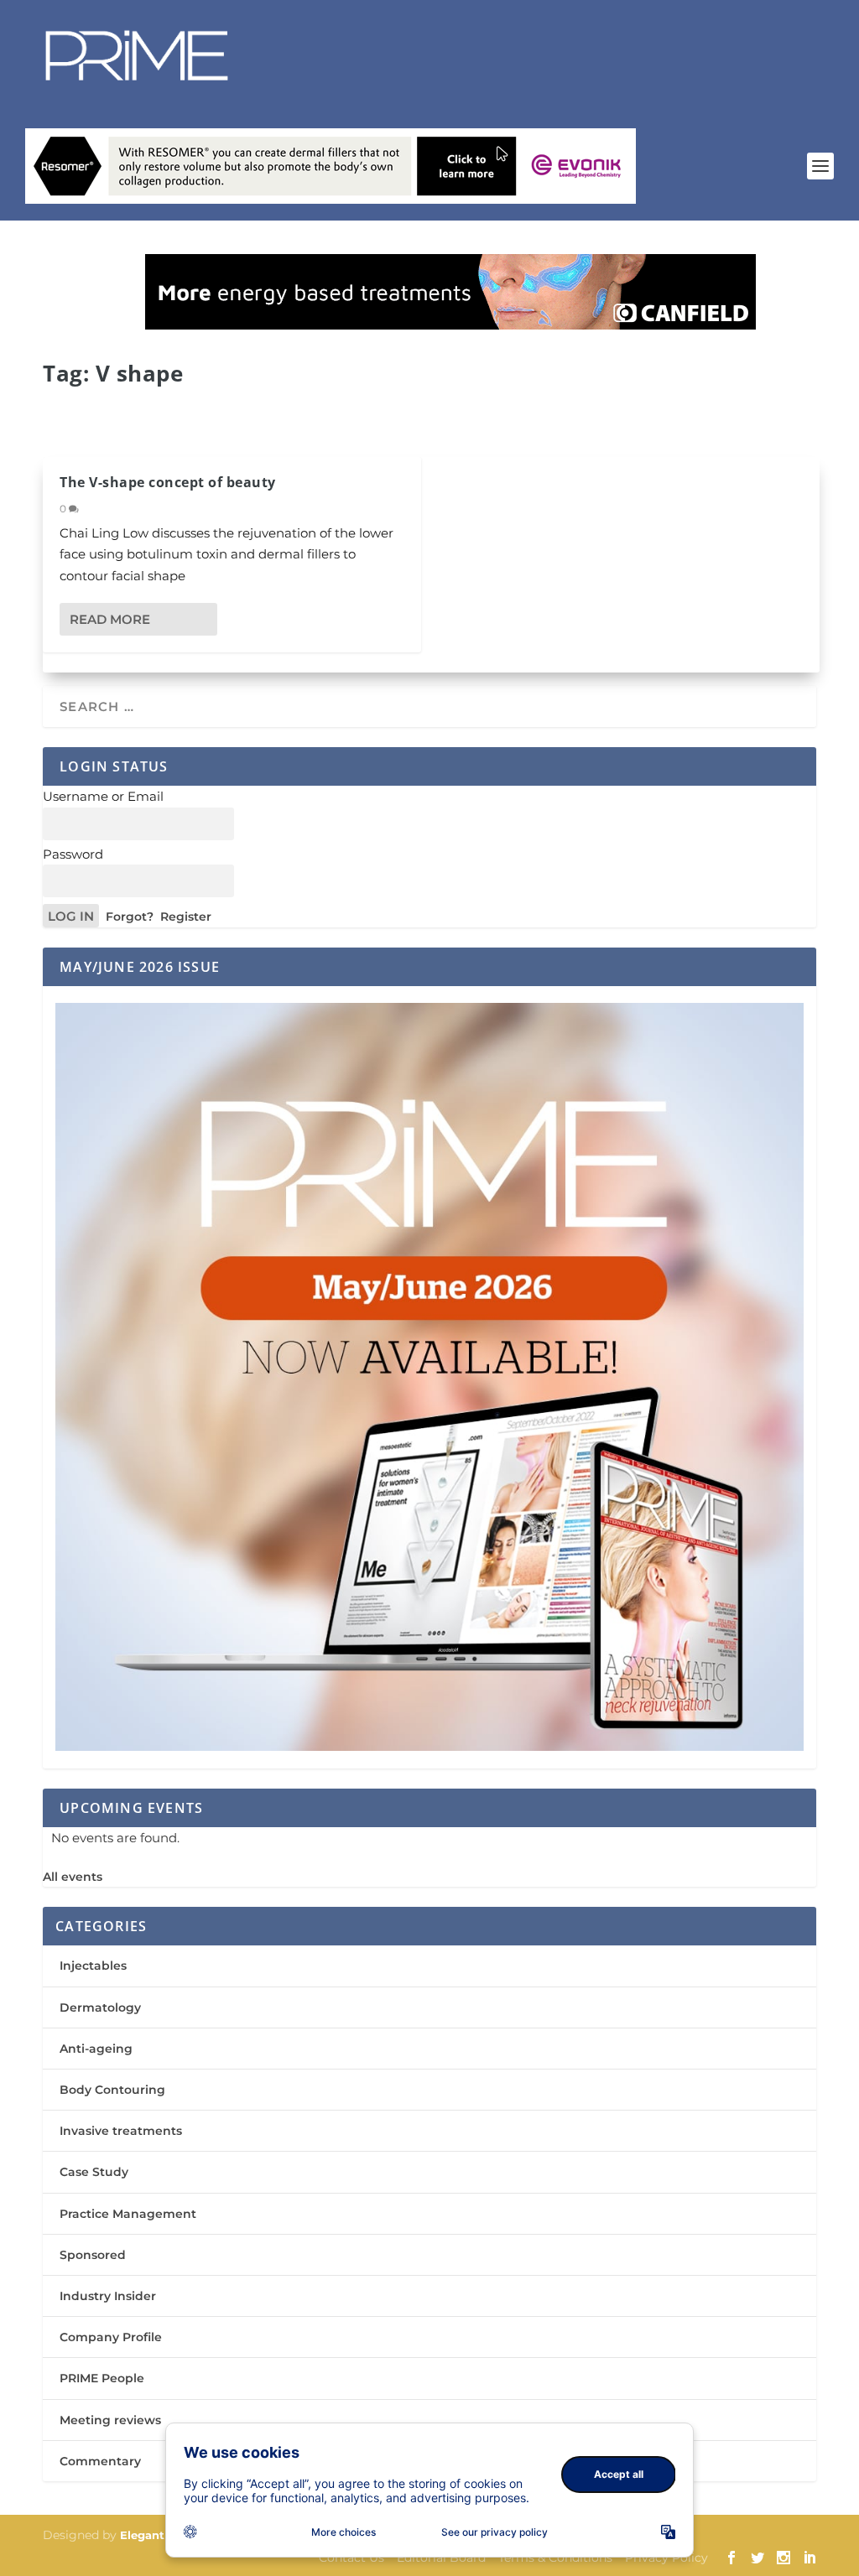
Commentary (100, 2461)
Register (186, 917)
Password (73, 854)
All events (73, 1877)
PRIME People (102, 2378)
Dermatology (100, 2007)
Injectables (93, 1966)
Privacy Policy (666, 2558)
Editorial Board (441, 2558)
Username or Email (103, 796)
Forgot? (130, 917)
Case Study (94, 2172)
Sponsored (93, 2255)
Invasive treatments (121, 2131)
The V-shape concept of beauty (168, 482)
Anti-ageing (96, 2049)
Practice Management (128, 2214)
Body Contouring (112, 2090)
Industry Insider (108, 2296)
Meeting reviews (110, 2420)
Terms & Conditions (555, 2558)
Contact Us (351, 2558)
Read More (110, 619)
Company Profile (111, 2337)
